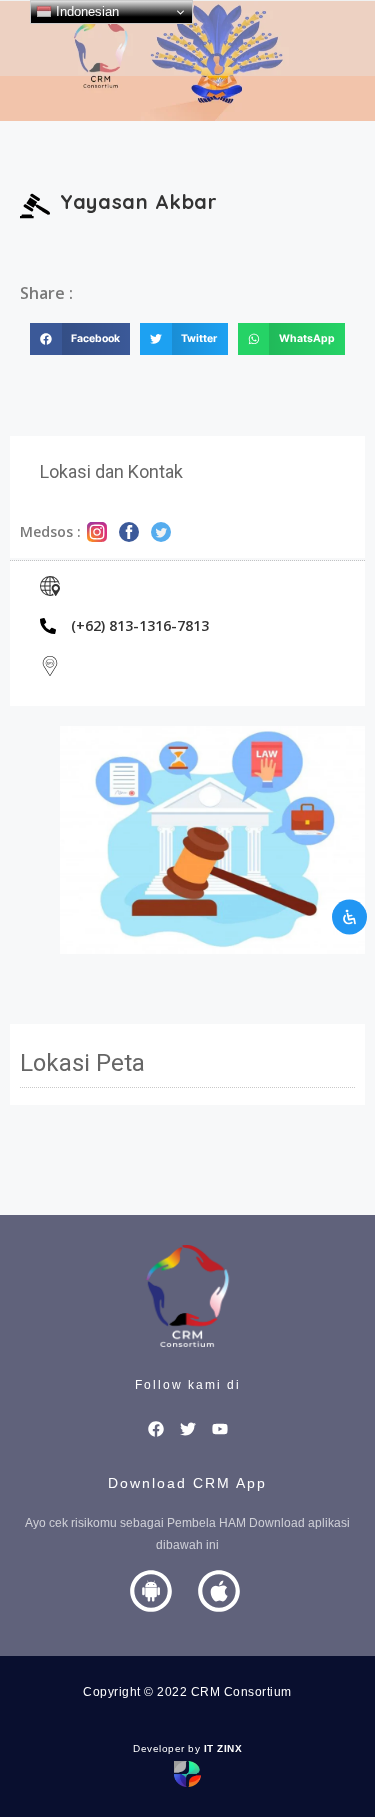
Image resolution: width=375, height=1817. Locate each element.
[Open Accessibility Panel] (349, 916)
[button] (80, 339)
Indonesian (85, 11)
